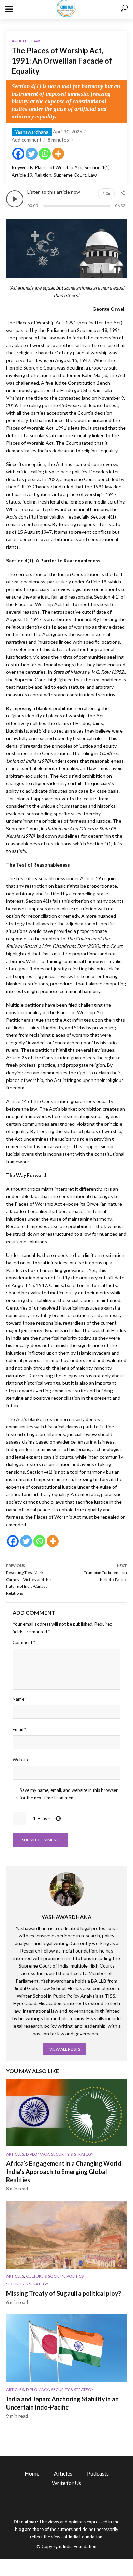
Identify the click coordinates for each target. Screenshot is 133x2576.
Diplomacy (38, 2154)
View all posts (65, 2049)
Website (21, 1760)
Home (32, 2473)
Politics (75, 2276)
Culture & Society (45, 2276)
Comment (24, 1642)
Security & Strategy (72, 2154)
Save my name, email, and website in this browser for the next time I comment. (69, 1794)
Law (36, 41)
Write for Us (66, 2483)
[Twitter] (32, 154)
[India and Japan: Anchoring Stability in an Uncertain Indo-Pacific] (66, 2348)
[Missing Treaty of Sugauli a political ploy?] (66, 2235)
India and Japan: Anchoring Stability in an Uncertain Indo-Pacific (62, 2403)
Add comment (27, 140)
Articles (20, 41)
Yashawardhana (32, 132)
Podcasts (98, 2473)
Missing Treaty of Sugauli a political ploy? (64, 2293)
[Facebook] (18, 154)
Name (20, 1699)
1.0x (106, 194)
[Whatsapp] (45, 154)
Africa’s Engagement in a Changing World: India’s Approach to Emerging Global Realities (64, 2172)
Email (19, 1729)
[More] (58, 154)
